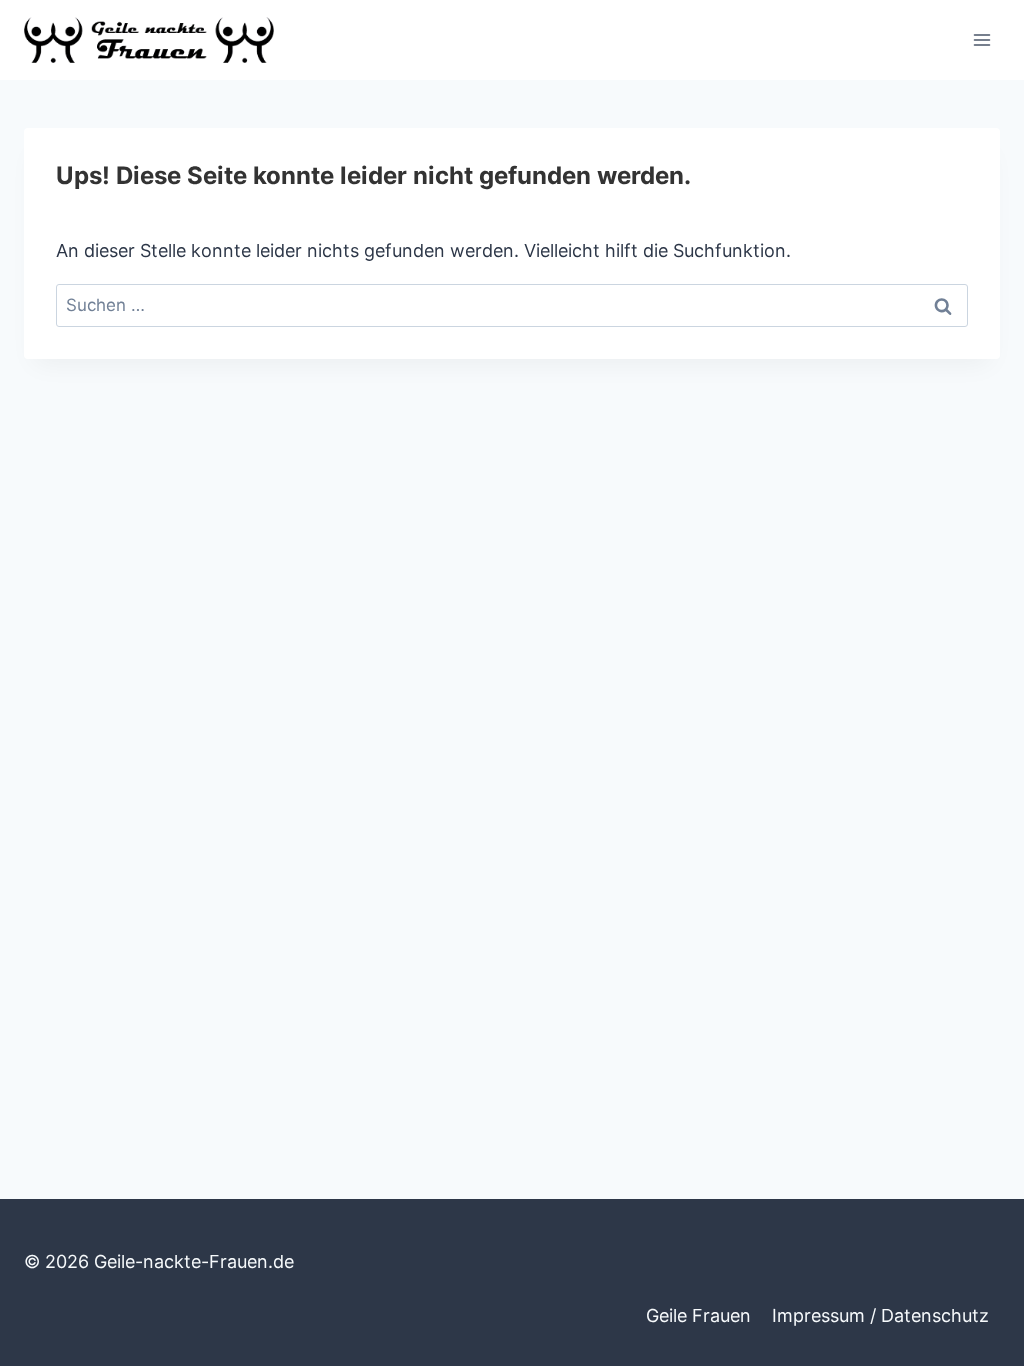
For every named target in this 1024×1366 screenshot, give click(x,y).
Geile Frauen (698, 1315)
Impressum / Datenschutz (880, 1315)
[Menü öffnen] (981, 39)
